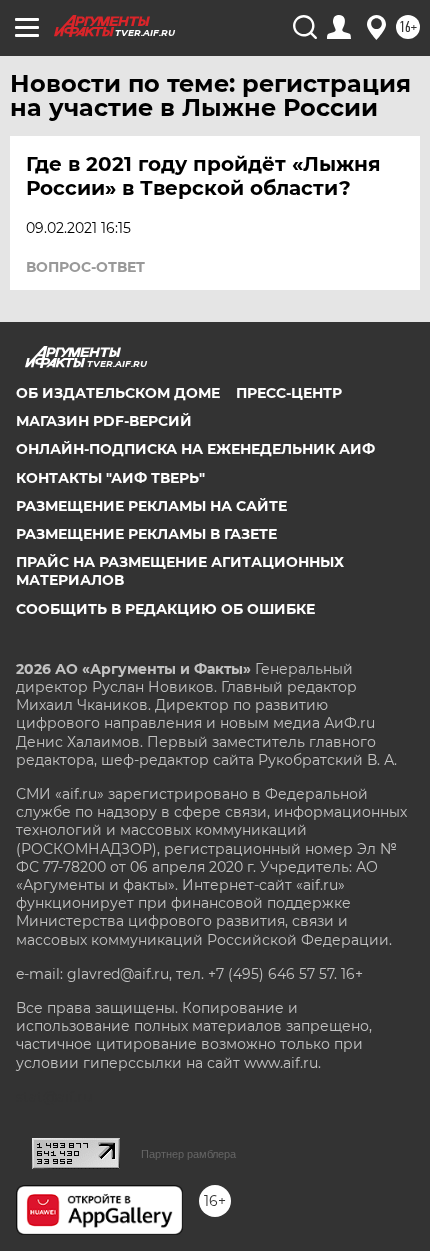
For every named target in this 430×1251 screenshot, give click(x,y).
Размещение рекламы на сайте (151, 506)
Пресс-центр (289, 393)
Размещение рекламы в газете (146, 534)
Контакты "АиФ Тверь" (110, 478)
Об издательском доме (118, 393)
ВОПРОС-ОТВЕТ (85, 267)
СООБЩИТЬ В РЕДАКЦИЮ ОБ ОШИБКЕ (165, 609)
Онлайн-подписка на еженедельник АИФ (195, 449)
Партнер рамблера (188, 1154)
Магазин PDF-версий (104, 421)
